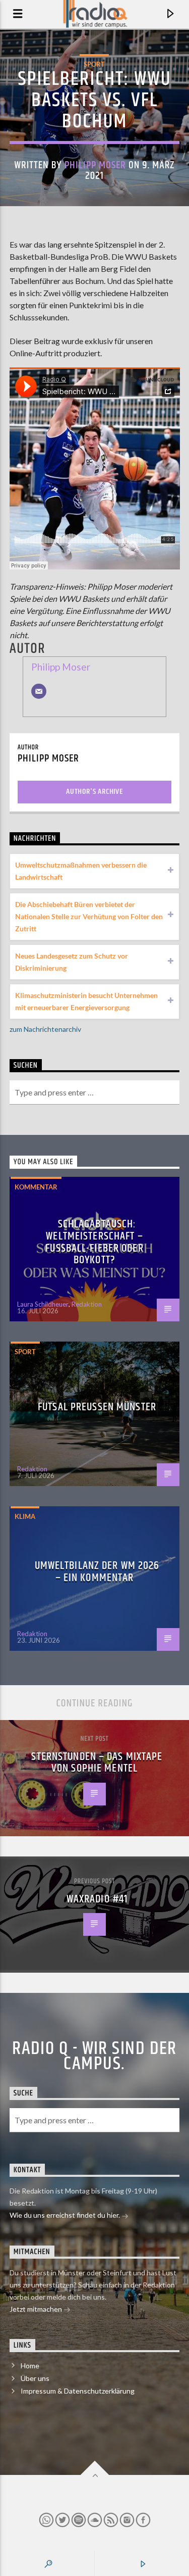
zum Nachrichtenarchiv (45, 1029)
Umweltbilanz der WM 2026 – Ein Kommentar (97, 1572)
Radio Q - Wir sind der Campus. (94, 2057)
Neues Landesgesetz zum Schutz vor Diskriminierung (72, 962)
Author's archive (94, 792)
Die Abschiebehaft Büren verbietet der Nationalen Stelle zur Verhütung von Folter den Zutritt (89, 916)
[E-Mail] (39, 691)
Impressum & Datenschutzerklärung (78, 2391)
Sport (94, 64)
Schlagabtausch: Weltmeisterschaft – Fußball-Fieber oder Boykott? (94, 1242)
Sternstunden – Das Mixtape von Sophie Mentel (97, 1763)
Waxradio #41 (97, 1899)
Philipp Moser (96, 165)
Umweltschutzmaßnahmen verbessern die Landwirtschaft (81, 871)
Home (30, 2366)
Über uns (35, 2378)
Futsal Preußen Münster (97, 1407)
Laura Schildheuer (43, 1304)
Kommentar (36, 1187)
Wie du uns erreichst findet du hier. (66, 2215)
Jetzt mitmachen (37, 2309)
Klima (25, 1516)
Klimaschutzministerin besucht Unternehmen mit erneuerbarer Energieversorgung (86, 1001)
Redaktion (87, 1304)
